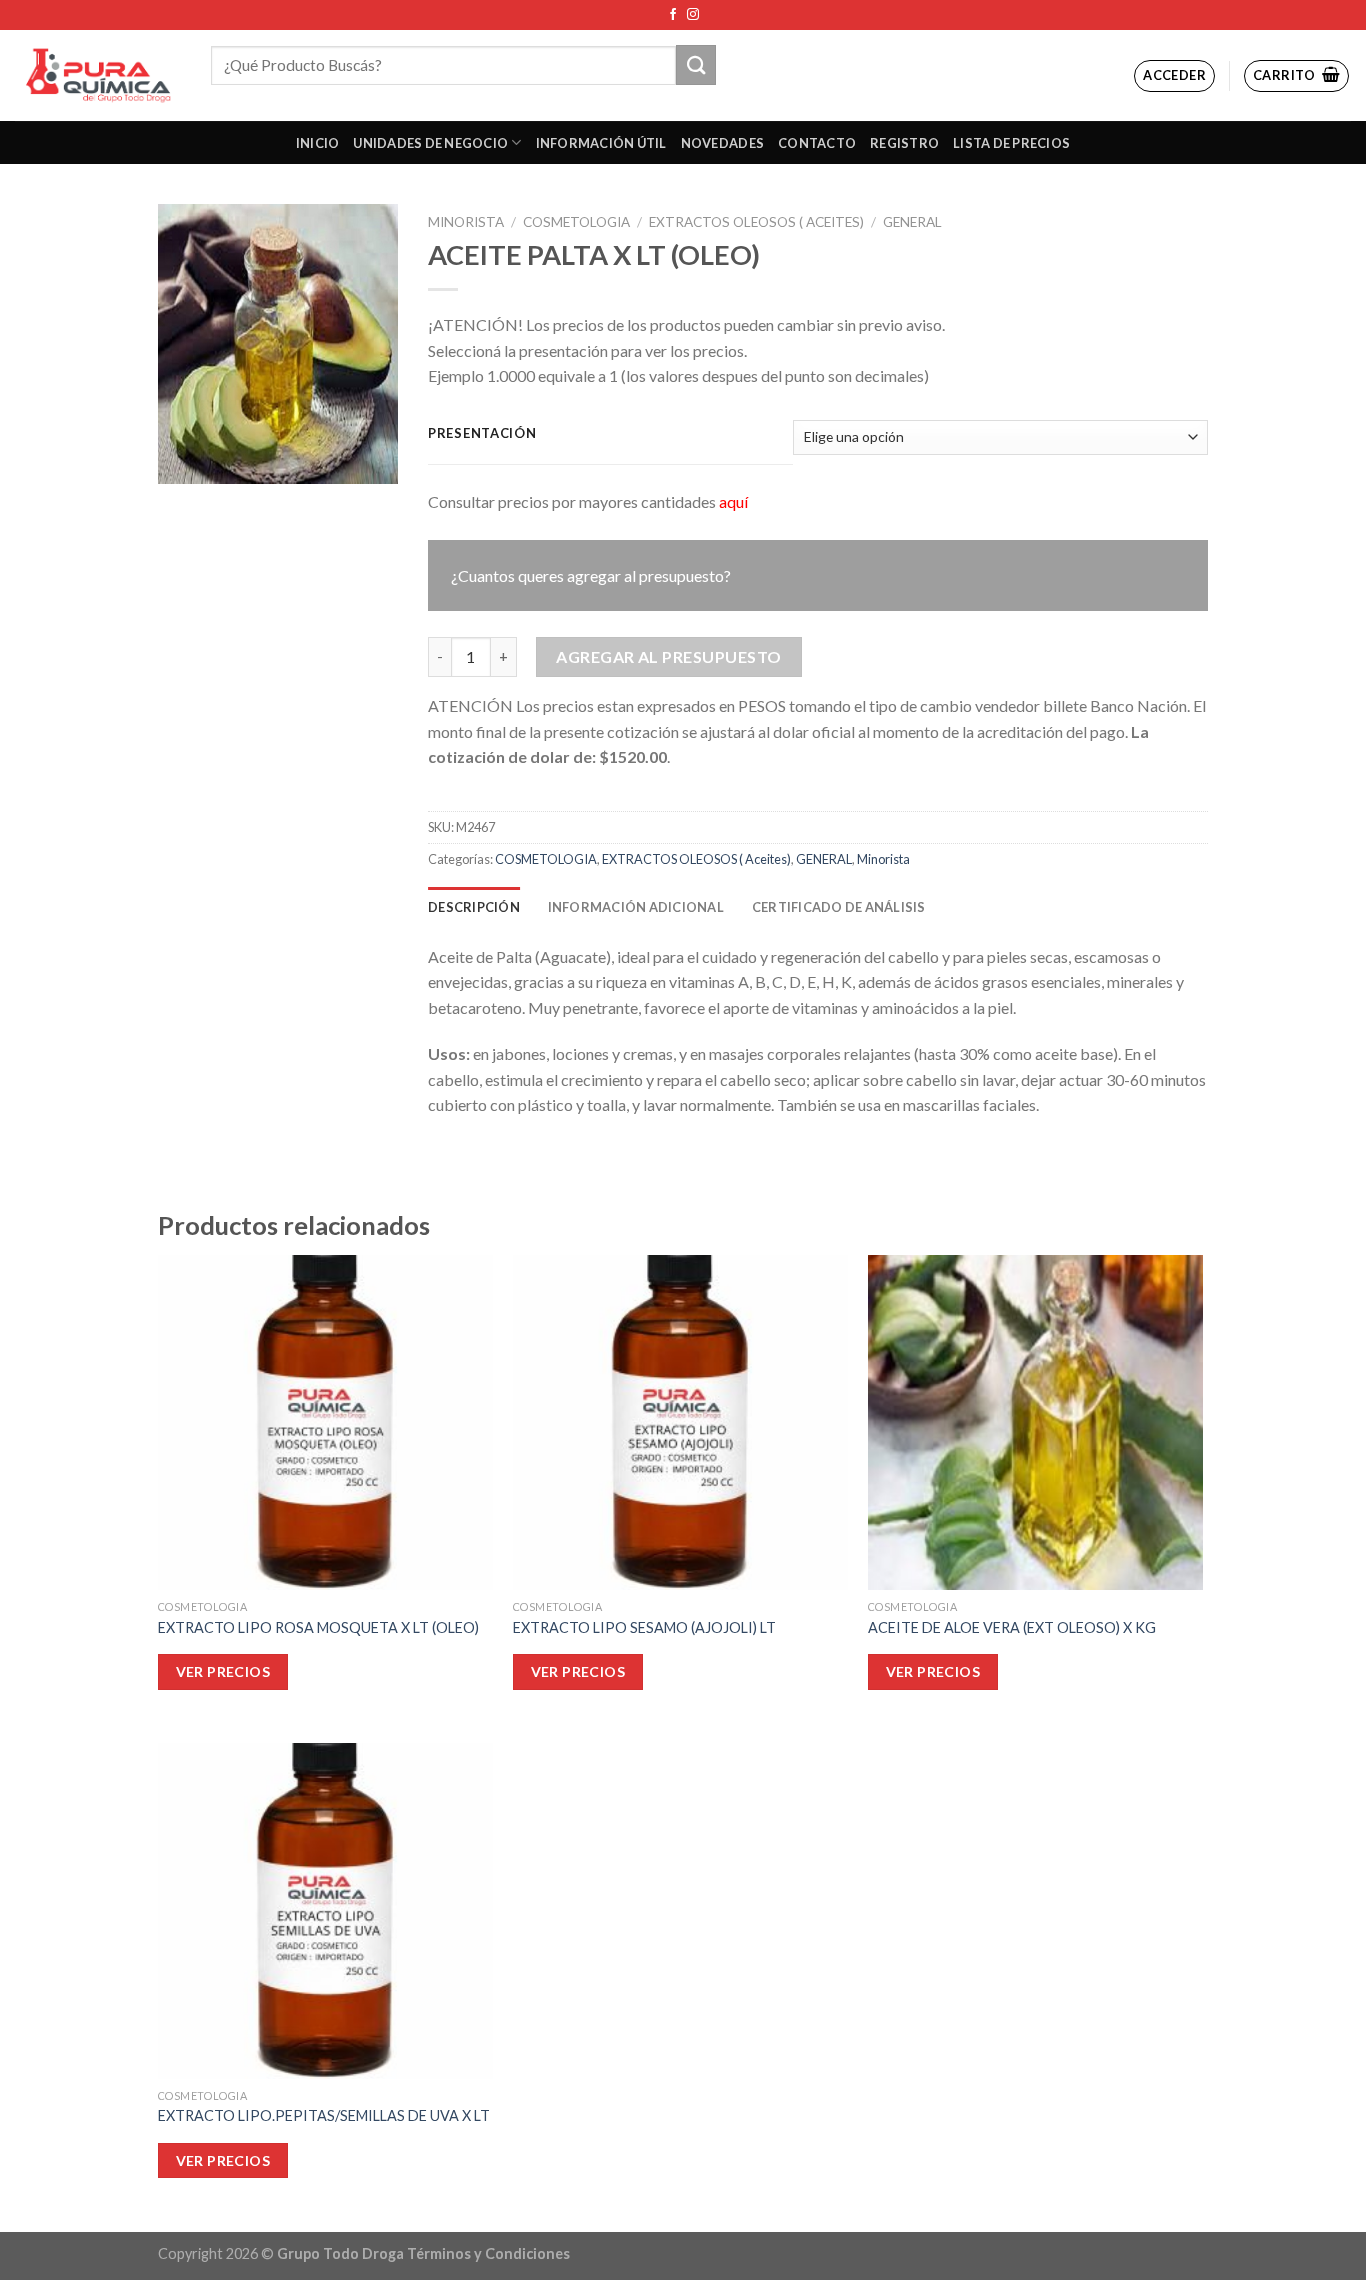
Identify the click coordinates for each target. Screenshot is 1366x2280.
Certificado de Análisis (839, 907)
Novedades (722, 143)
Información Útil (601, 143)
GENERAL (912, 222)
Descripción (474, 907)
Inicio (318, 143)
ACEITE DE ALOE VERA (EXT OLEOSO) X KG (1012, 1627)
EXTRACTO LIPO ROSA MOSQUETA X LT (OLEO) (318, 1627)
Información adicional (636, 907)
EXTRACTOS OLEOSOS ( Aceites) (756, 222)
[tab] (474, 907)
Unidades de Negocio (430, 143)
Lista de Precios (1011, 143)
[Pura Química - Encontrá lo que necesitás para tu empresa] (98, 75)
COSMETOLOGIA (576, 222)
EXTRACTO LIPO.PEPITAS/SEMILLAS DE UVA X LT (324, 2115)
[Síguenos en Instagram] (693, 15)
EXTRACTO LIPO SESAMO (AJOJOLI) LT (644, 1627)
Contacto (817, 143)
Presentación (482, 434)
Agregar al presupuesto (669, 656)
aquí (733, 501)
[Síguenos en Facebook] (673, 15)
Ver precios (223, 1671)
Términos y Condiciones (488, 2253)
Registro (904, 143)
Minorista (466, 222)
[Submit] (696, 64)
